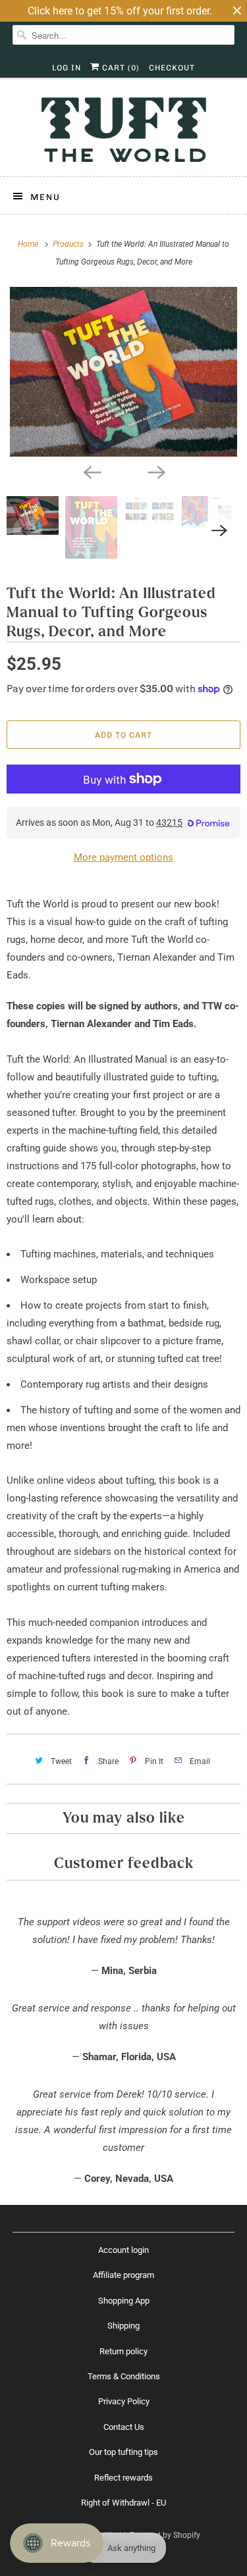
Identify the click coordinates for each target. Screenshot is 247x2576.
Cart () (120, 68)
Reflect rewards (123, 2478)
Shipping (123, 2326)
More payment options (123, 857)
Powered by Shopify (165, 2535)
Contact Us (124, 2427)
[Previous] (92, 471)
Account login (123, 2250)
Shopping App (124, 2301)
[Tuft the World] (123, 132)
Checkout (172, 68)
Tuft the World (101, 2535)
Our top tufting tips (123, 2452)
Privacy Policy (124, 2401)
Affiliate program (123, 2275)
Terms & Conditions (124, 2376)
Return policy (123, 2351)
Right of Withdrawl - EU (123, 2503)
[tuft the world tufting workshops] (123, 372)
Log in (67, 68)
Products (69, 244)
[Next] (156, 471)
